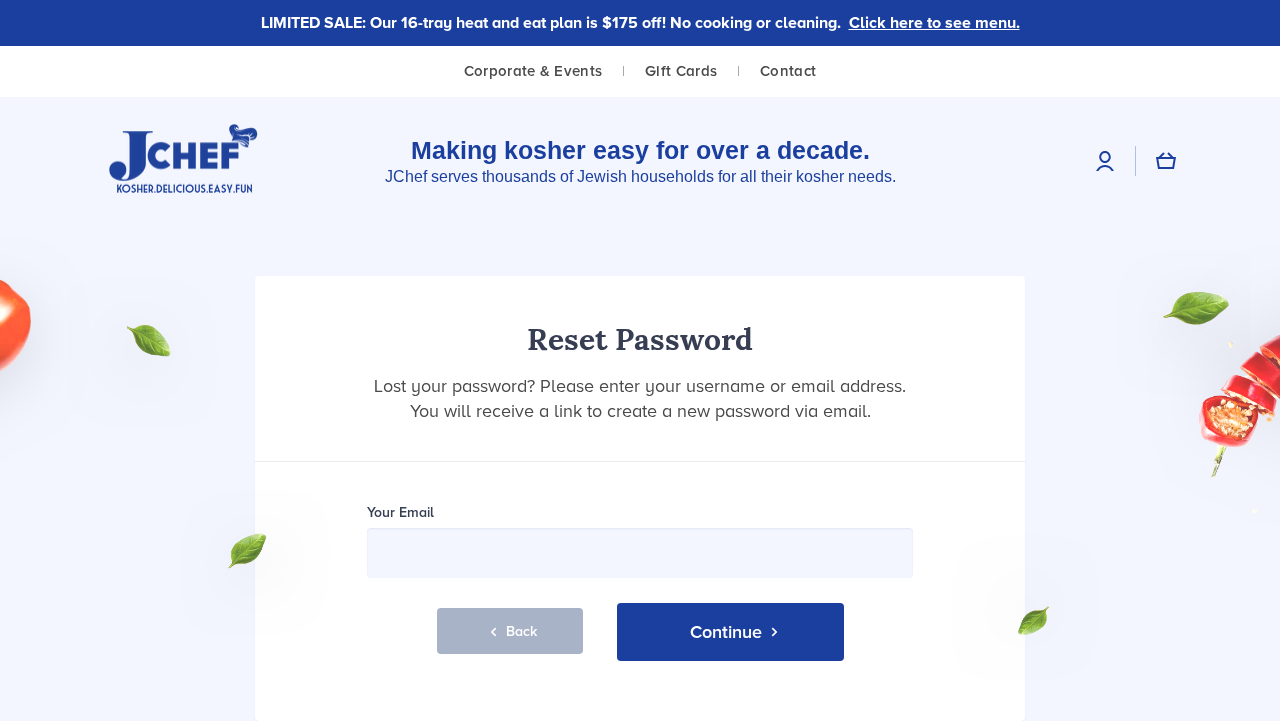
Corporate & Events (533, 71)
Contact (788, 71)
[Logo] (184, 160)
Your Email (400, 512)
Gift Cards (681, 71)
